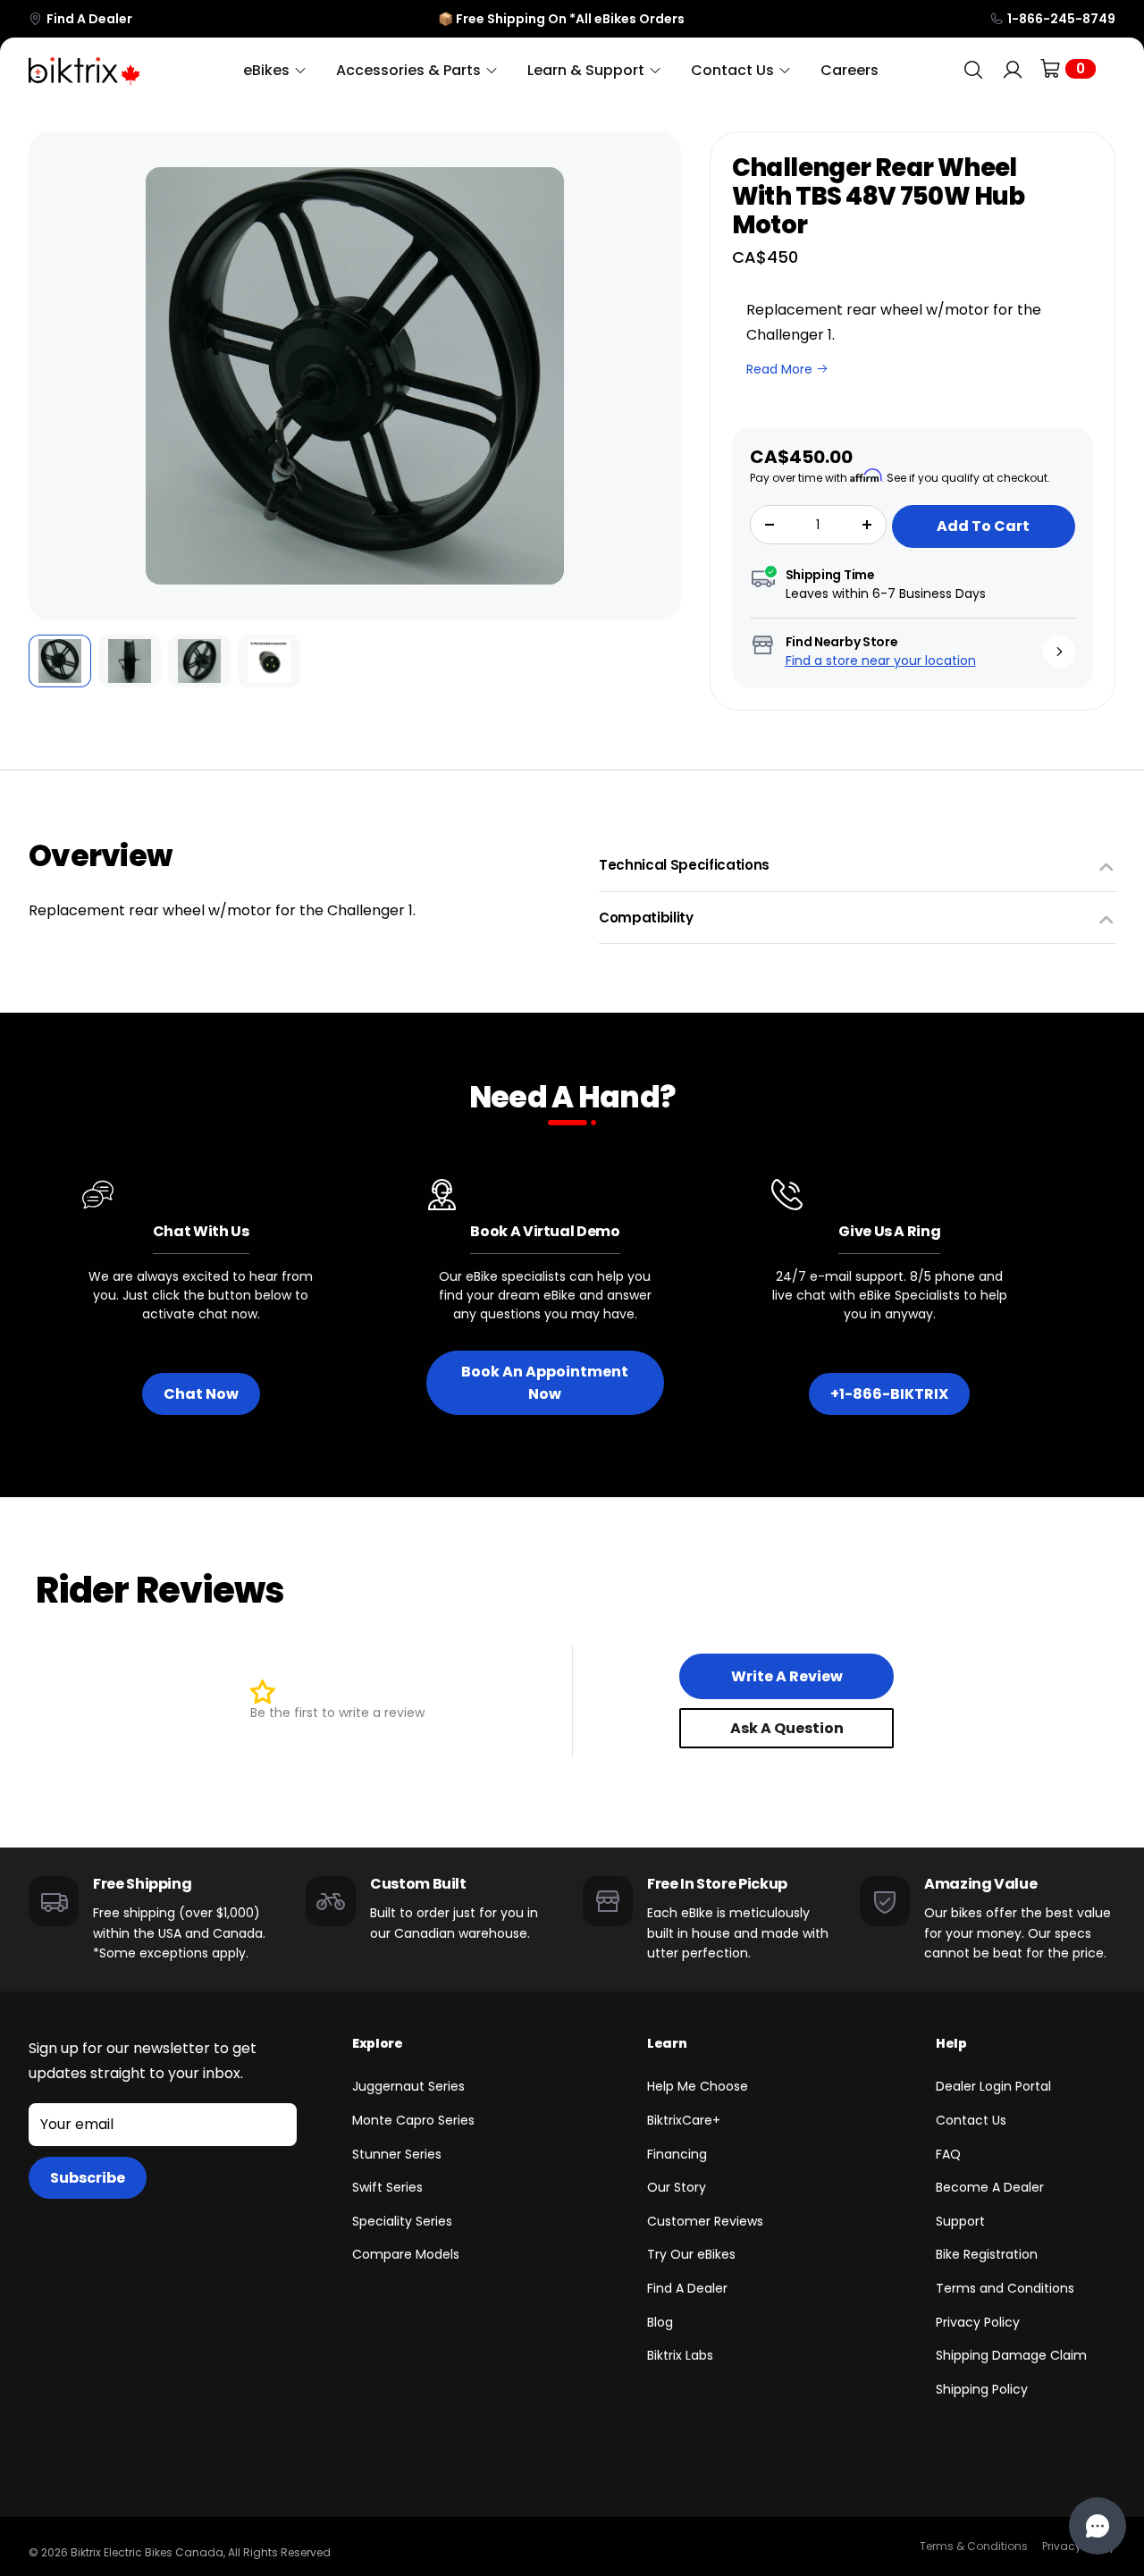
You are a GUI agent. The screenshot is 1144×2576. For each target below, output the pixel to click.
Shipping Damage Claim (1011, 2355)
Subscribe (88, 2178)
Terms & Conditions (974, 2546)
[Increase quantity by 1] (867, 525)
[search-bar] (973, 70)
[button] (55, 376)
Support (960, 2221)
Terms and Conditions (1005, 2288)
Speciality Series (402, 2221)
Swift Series (387, 2187)
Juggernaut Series (408, 2086)
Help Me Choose (698, 2086)
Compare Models (406, 2254)
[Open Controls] (1098, 2526)
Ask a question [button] (787, 1728)
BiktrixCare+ (684, 2120)
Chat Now (201, 1394)
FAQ (948, 2154)
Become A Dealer (990, 2187)
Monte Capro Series (413, 2120)
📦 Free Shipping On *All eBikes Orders (561, 19)
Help (951, 2043)
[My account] (1013, 70)
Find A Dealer (89, 19)
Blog (660, 2322)
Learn (667, 2043)
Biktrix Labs (680, 2355)
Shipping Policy (982, 2389)
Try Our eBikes (691, 2254)
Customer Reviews (705, 2221)
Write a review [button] (787, 1676)
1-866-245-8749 (1061, 19)
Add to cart (983, 526)
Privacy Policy (978, 2322)
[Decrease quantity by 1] (770, 525)
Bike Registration (987, 2254)
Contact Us (971, 2120)
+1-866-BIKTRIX (889, 1394)
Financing (677, 2154)
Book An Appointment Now (545, 1383)
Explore (378, 2043)
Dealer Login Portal (993, 2086)
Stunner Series (397, 2154)
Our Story (677, 2187)
